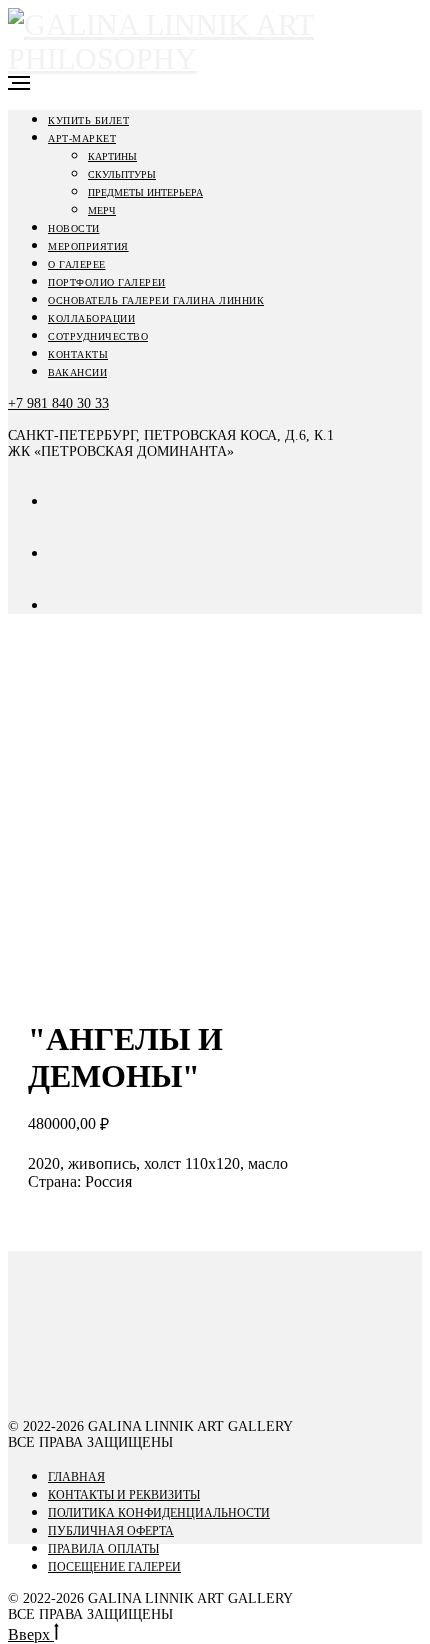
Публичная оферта (111, 1531)
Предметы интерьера (145, 192)
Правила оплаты (103, 1549)
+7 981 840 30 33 (58, 403)
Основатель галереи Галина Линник (156, 300)
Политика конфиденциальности (159, 1513)
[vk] (63, 500)
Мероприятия (88, 246)
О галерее (77, 264)
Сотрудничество (98, 336)
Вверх (31, 1634)
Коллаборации (91, 318)
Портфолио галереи (107, 282)
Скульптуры (122, 174)
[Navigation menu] (19, 83)
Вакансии (77, 372)
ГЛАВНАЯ (76, 1477)
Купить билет (88, 120)
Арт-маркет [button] (82, 138)
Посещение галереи (114, 1567)
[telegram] (63, 604)
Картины (112, 156)
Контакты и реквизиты (124, 1495)
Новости (74, 228)
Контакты (78, 354)
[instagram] (63, 552)
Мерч (102, 210)
